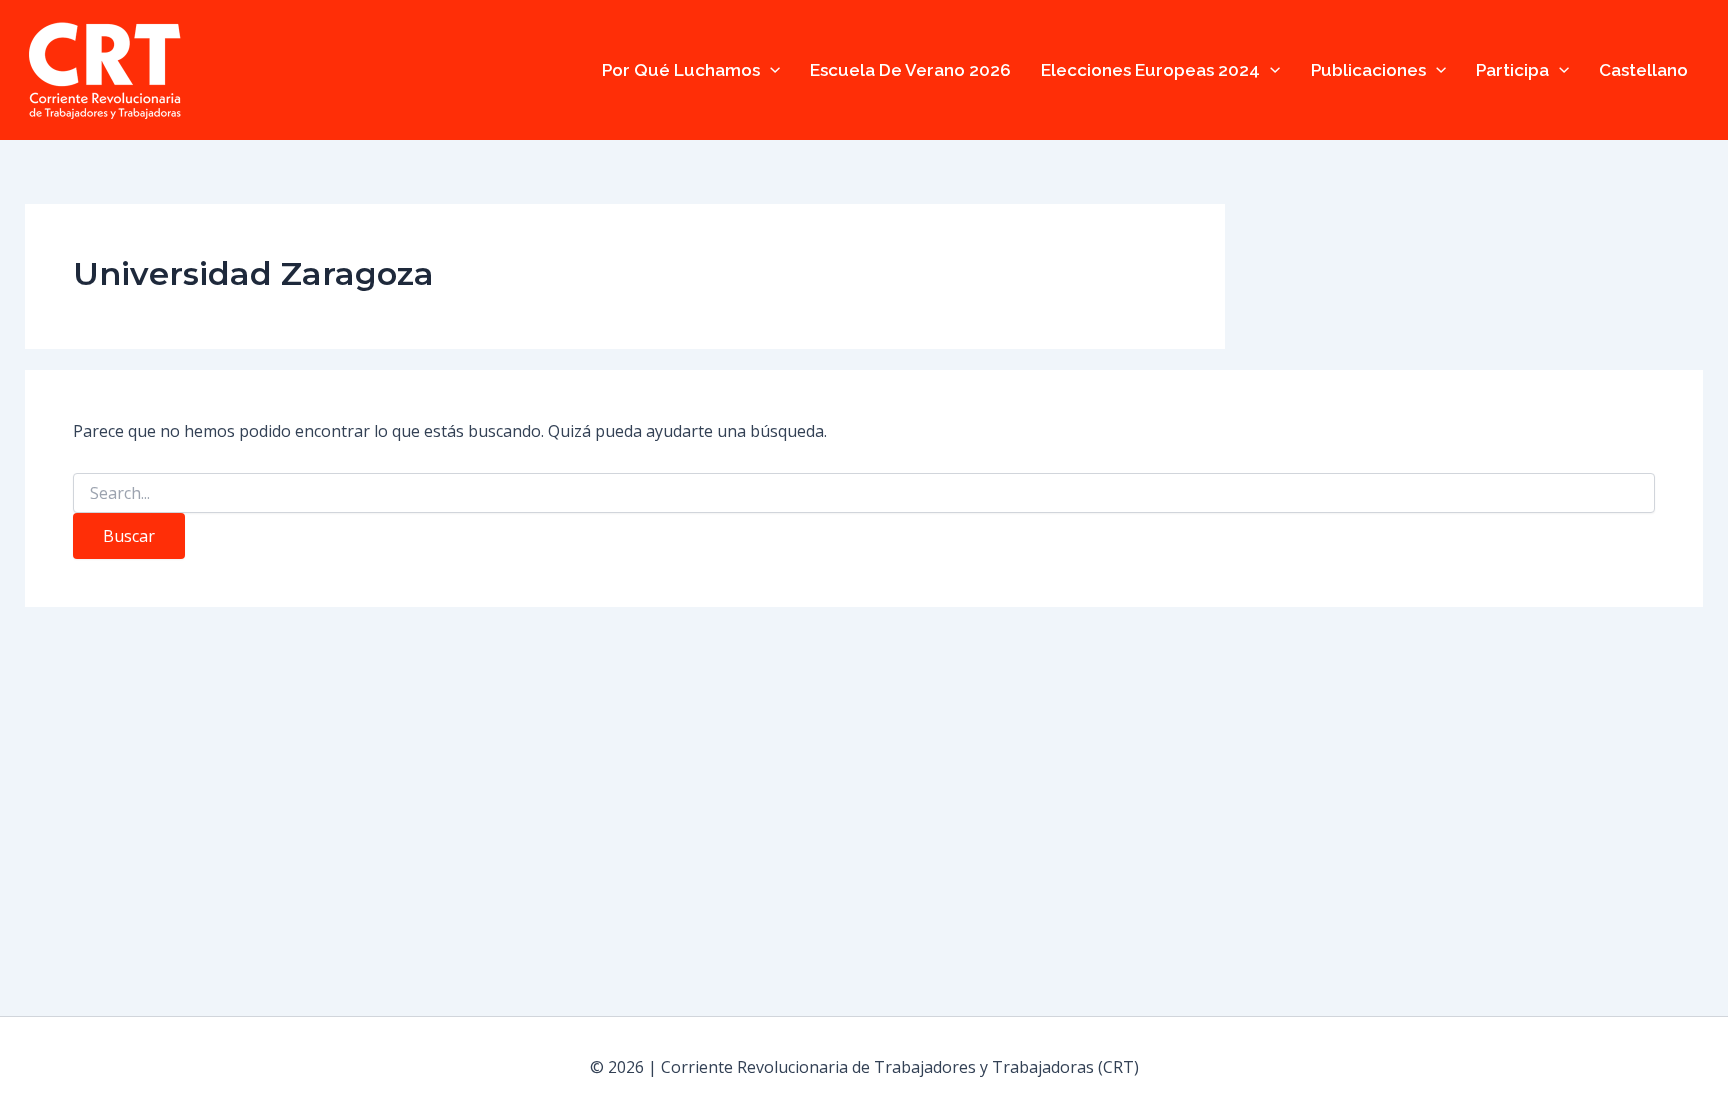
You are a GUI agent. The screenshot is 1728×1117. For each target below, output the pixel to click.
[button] (770, 70)
